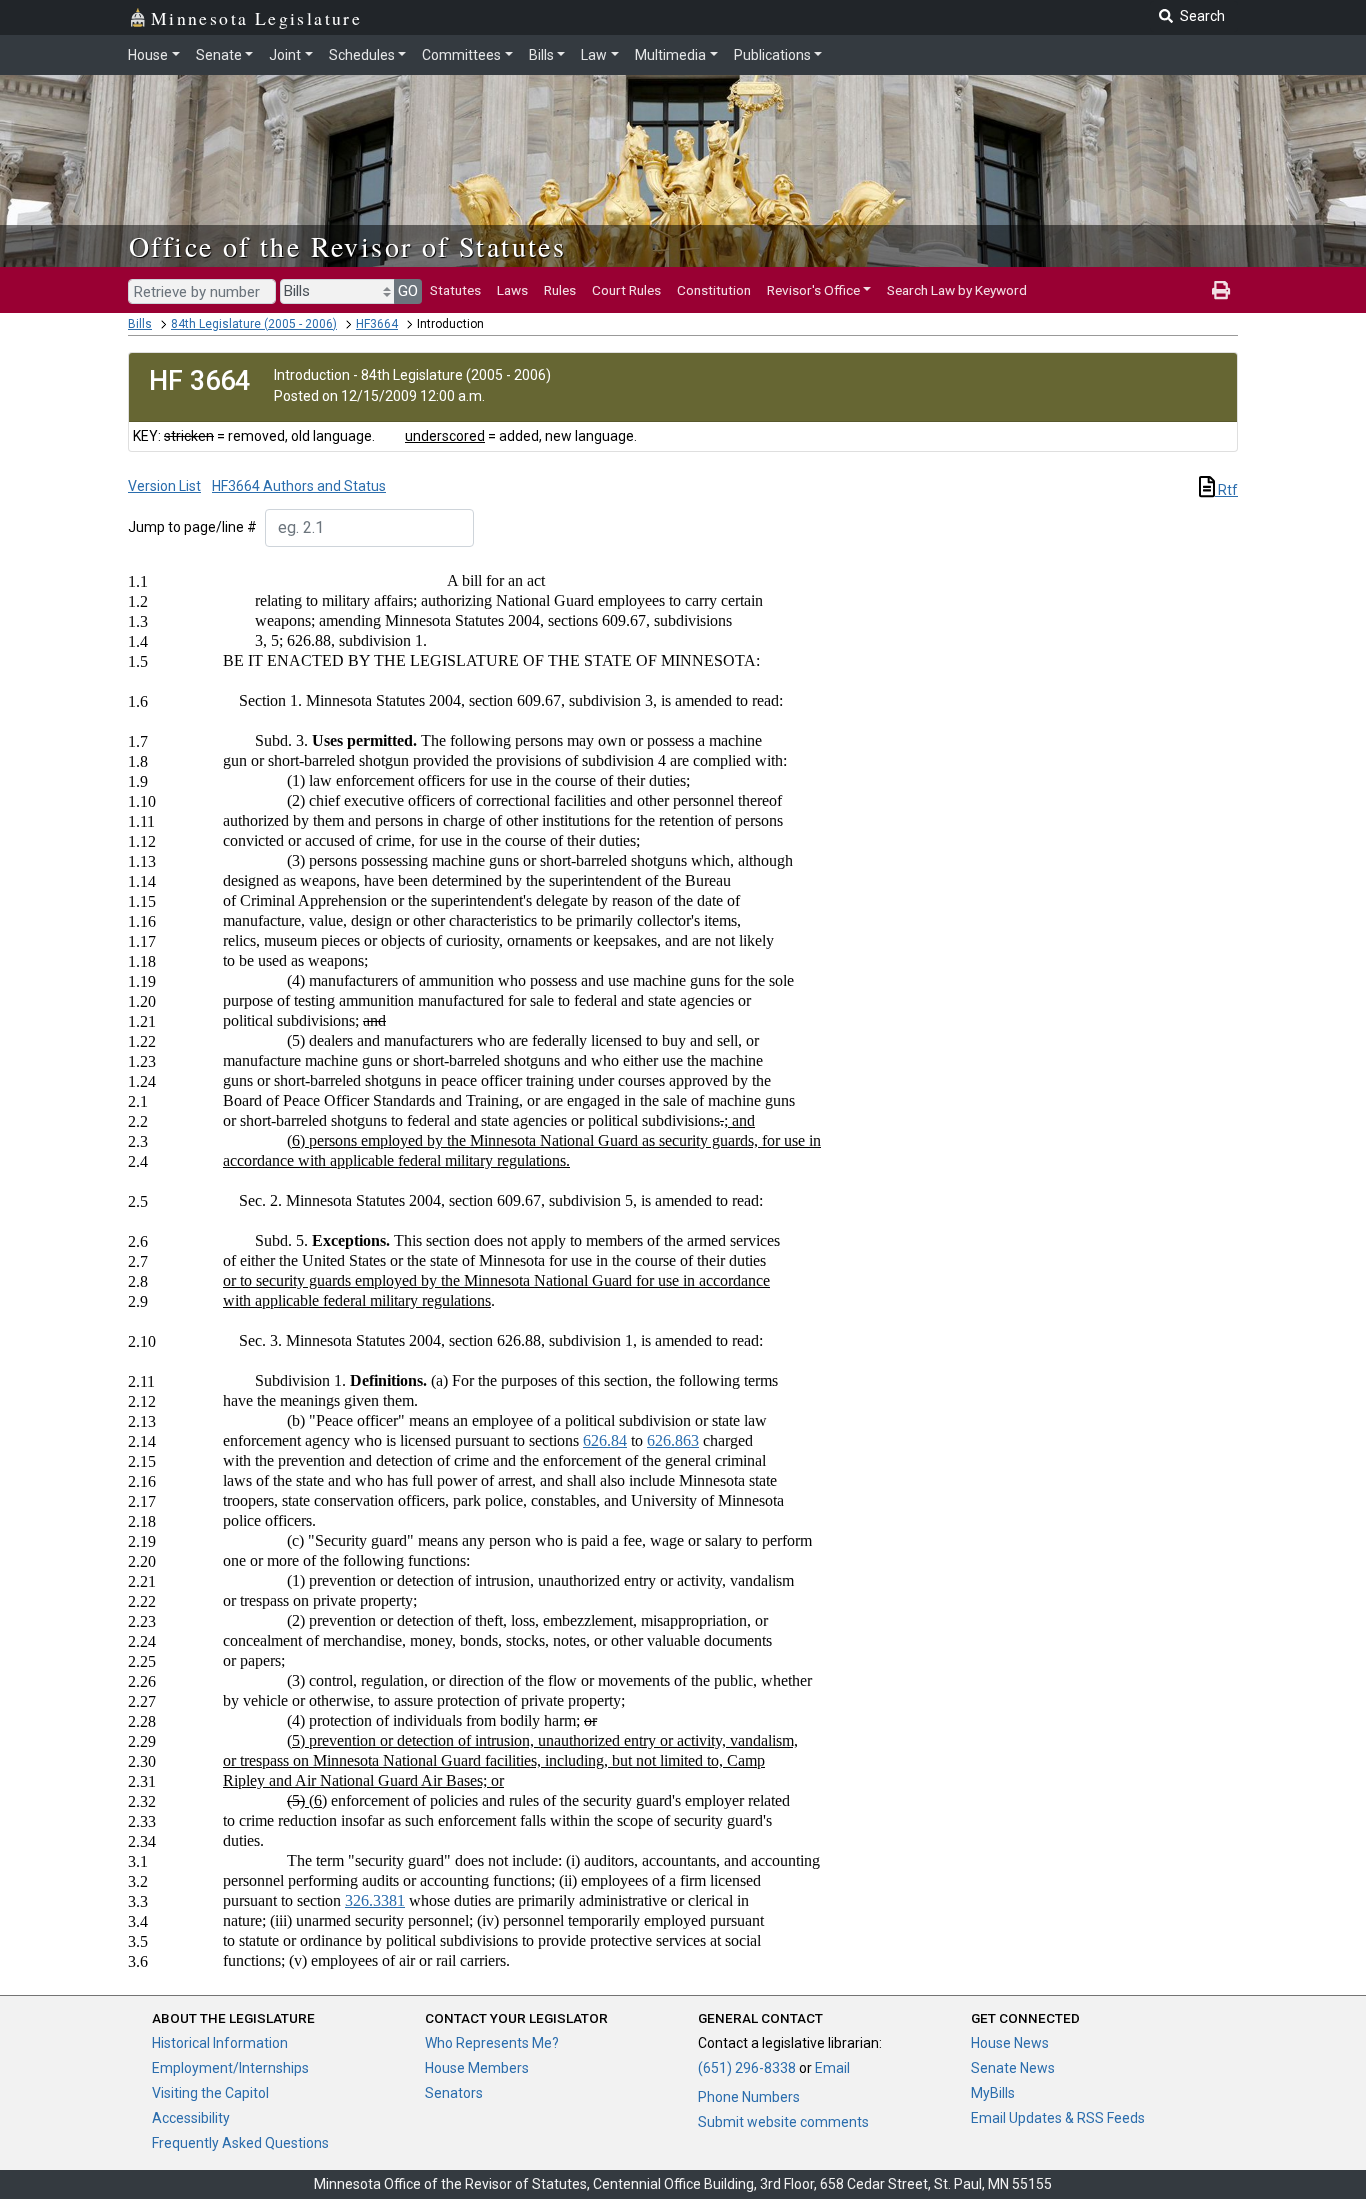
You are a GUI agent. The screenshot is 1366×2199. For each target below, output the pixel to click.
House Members (477, 2068)
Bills (541, 55)
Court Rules (626, 290)
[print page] (1221, 290)
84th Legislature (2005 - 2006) (254, 324)
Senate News (1013, 2068)
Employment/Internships (230, 2068)
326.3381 (375, 1900)
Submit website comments (783, 2122)
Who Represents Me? (492, 2043)
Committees (461, 55)
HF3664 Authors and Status (299, 486)
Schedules (362, 55)
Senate (219, 55)
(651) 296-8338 (747, 2068)
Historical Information (220, 2043)
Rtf (1226, 490)
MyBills (993, 2093)
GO (408, 291)
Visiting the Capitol (210, 2093)
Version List (164, 486)
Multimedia (670, 55)
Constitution (714, 290)
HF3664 (377, 324)
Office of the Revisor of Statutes (347, 246)
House (148, 55)
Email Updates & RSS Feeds (1058, 2118)
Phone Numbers (749, 2097)
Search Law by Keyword (957, 290)
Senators (454, 2093)
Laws (512, 290)
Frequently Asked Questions (240, 2143)
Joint (285, 55)
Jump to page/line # (192, 527)
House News (1010, 2043)
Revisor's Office (813, 290)
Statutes (455, 290)
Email (832, 2068)
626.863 (673, 1440)
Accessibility (191, 2118)
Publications (772, 55)
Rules (560, 290)
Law (594, 55)
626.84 (605, 1440)
